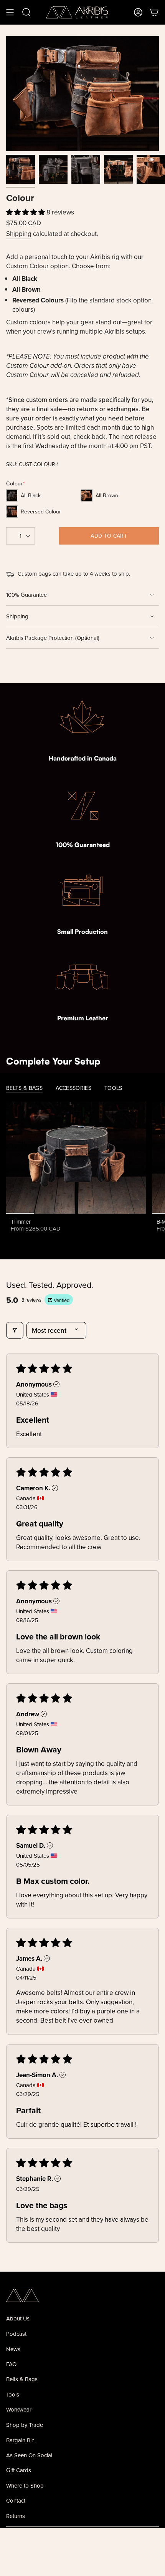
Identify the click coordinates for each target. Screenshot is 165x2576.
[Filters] (15, 1330)
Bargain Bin (20, 2440)
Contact (16, 2500)
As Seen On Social (29, 2455)
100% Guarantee (26, 595)
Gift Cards (19, 2470)
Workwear (19, 2409)
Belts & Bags (22, 2379)
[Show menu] (10, 12)
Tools (13, 2394)
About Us (18, 2318)
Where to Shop (25, 2485)
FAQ (11, 2364)
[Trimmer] (76, 1158)
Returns (16, 2516)
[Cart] (154, 12)
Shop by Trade (25, 2425)
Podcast (16, 2334)
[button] (26, 212)
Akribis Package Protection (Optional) (53, 638)
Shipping (19, 234)
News (13, 2349)
